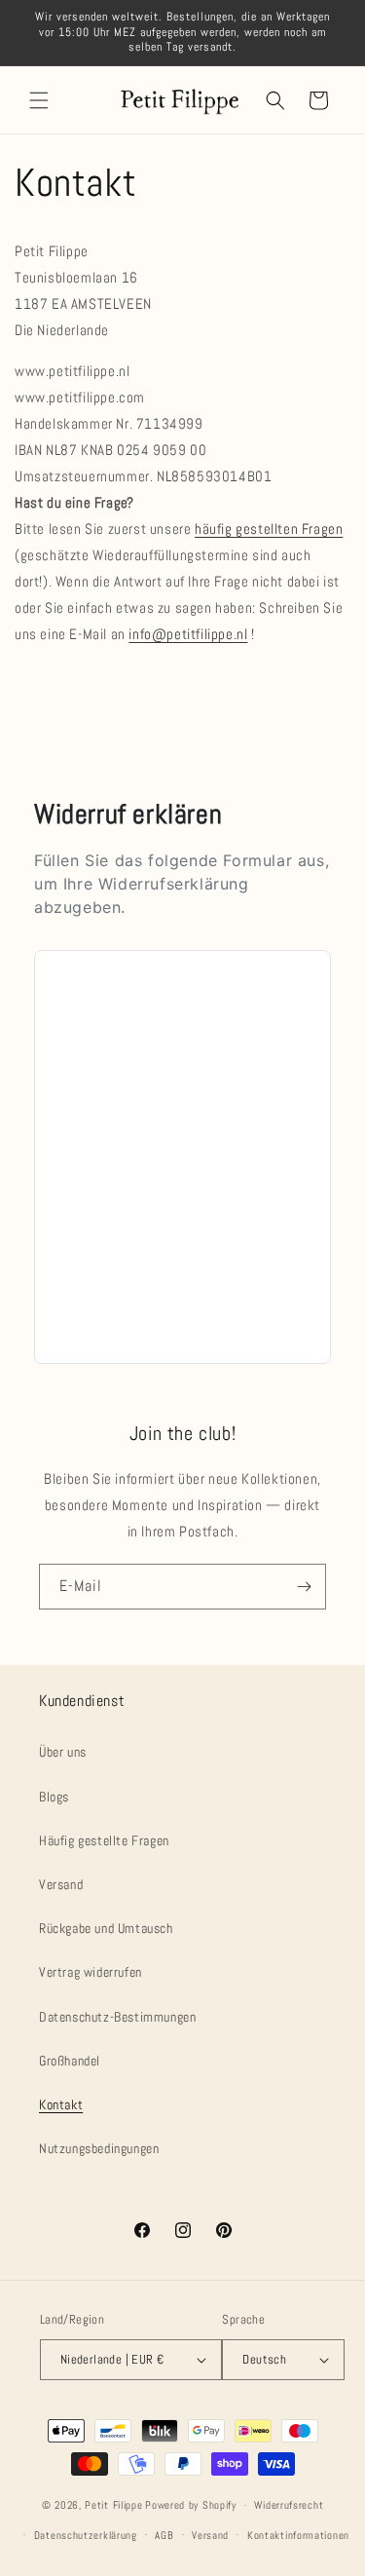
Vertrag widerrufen (91, 1972)
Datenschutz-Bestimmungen (117, 2017)
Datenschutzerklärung (86, 2535)
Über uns (63, 1752)
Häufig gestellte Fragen (104, 1840)
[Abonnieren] (304, 1587)
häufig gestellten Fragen (269, 529)
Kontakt (61, 2104)
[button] (39, 100)
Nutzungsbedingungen (99, 2148)
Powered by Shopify (191, 2505)
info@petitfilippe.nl (188, 634)
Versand (61, 1884)
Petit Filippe (113, 2505)
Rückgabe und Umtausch (106, 1928)
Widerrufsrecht (289, 2505)
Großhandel (70, 2061)
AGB (164, 2535)
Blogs (54, 1797)
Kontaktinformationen (298, 2535)
